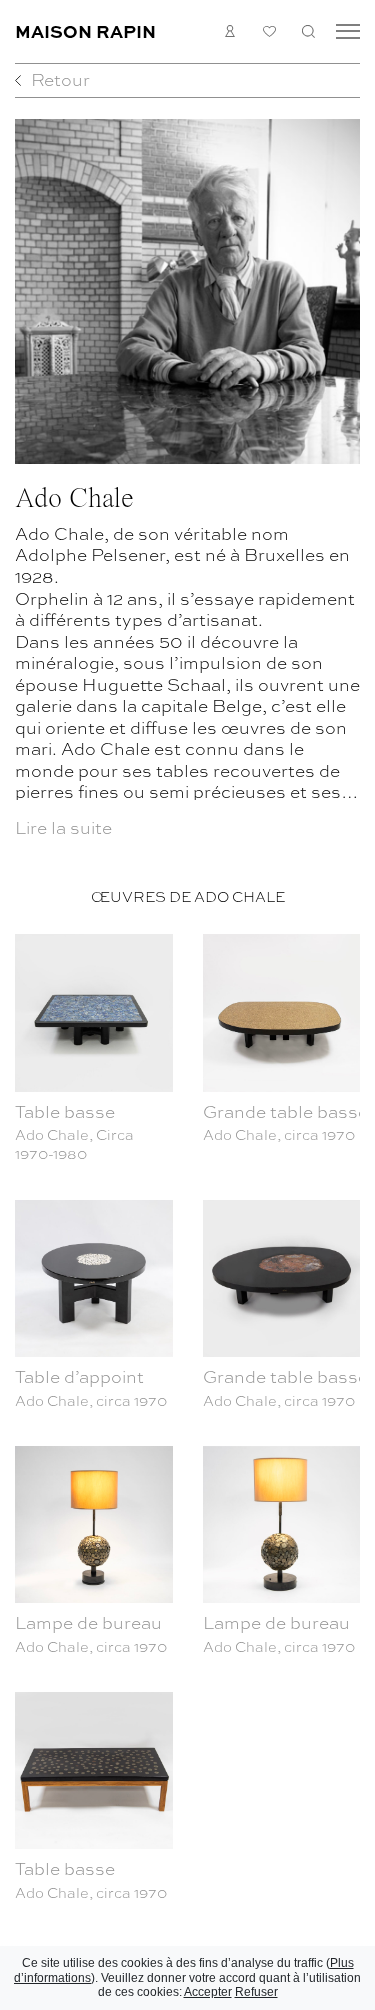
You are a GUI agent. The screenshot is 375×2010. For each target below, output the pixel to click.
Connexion (230, 31)
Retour (60, 78)
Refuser (256, 1992)
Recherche (308, 31)
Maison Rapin (85, 30)
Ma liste (269, 31)
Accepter (208, 1992)
